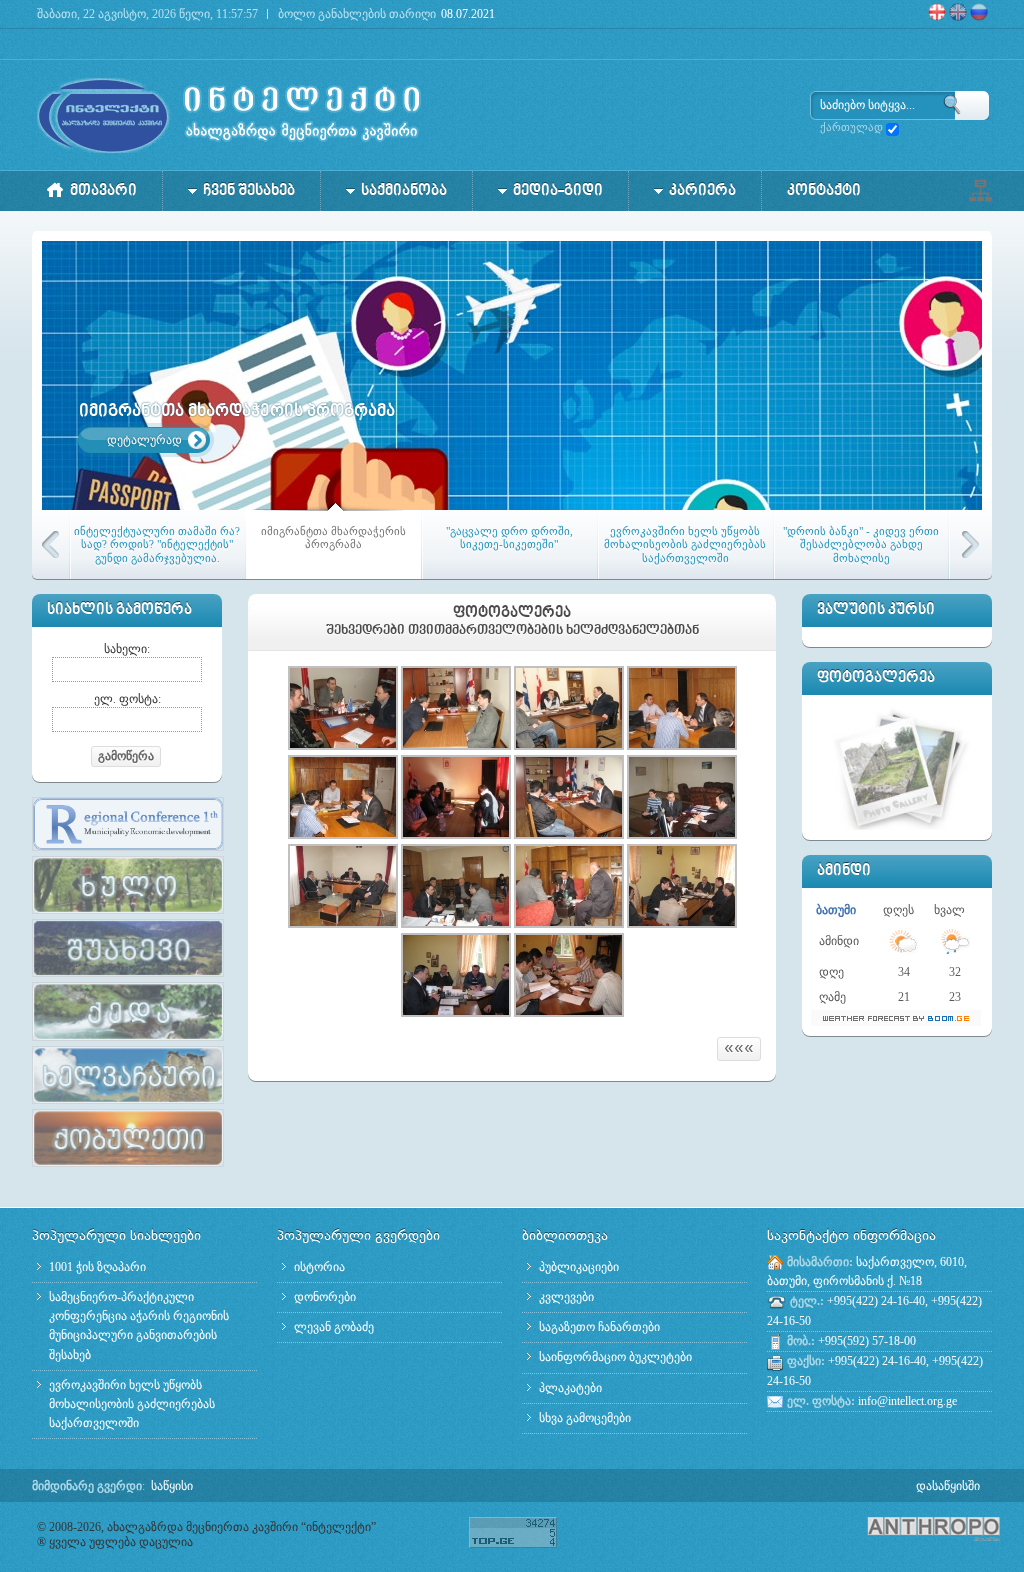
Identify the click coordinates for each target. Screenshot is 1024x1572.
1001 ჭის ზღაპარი (97, 1267)
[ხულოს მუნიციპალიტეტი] (128, 915)
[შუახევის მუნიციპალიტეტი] (128, 978)
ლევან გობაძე (334, 1327)
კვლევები (566, 1297)
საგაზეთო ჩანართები (599, 1327)
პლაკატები (570, 1388)
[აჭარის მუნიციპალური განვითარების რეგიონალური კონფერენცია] (128, 852)
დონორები (325, 1297)
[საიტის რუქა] (980, 189)
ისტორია (319, 1267)
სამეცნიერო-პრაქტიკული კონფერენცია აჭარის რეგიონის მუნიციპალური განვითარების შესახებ (139, 1326)
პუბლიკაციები (579, 1267)
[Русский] (986, 17)
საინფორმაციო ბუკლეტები (615, 1357)
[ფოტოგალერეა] (900, 766)
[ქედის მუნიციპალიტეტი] (128, 1042)
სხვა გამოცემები (585, 1418)
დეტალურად (144, 440)
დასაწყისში (948, 1486)
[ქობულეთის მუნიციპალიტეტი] (128, 1168)
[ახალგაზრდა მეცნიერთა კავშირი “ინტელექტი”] (230, 115)
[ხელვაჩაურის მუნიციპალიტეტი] (128, 1105)
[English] (959, 17)
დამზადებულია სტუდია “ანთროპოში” (902, 1529)
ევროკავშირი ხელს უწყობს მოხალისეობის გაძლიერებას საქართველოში (132, 1404)
